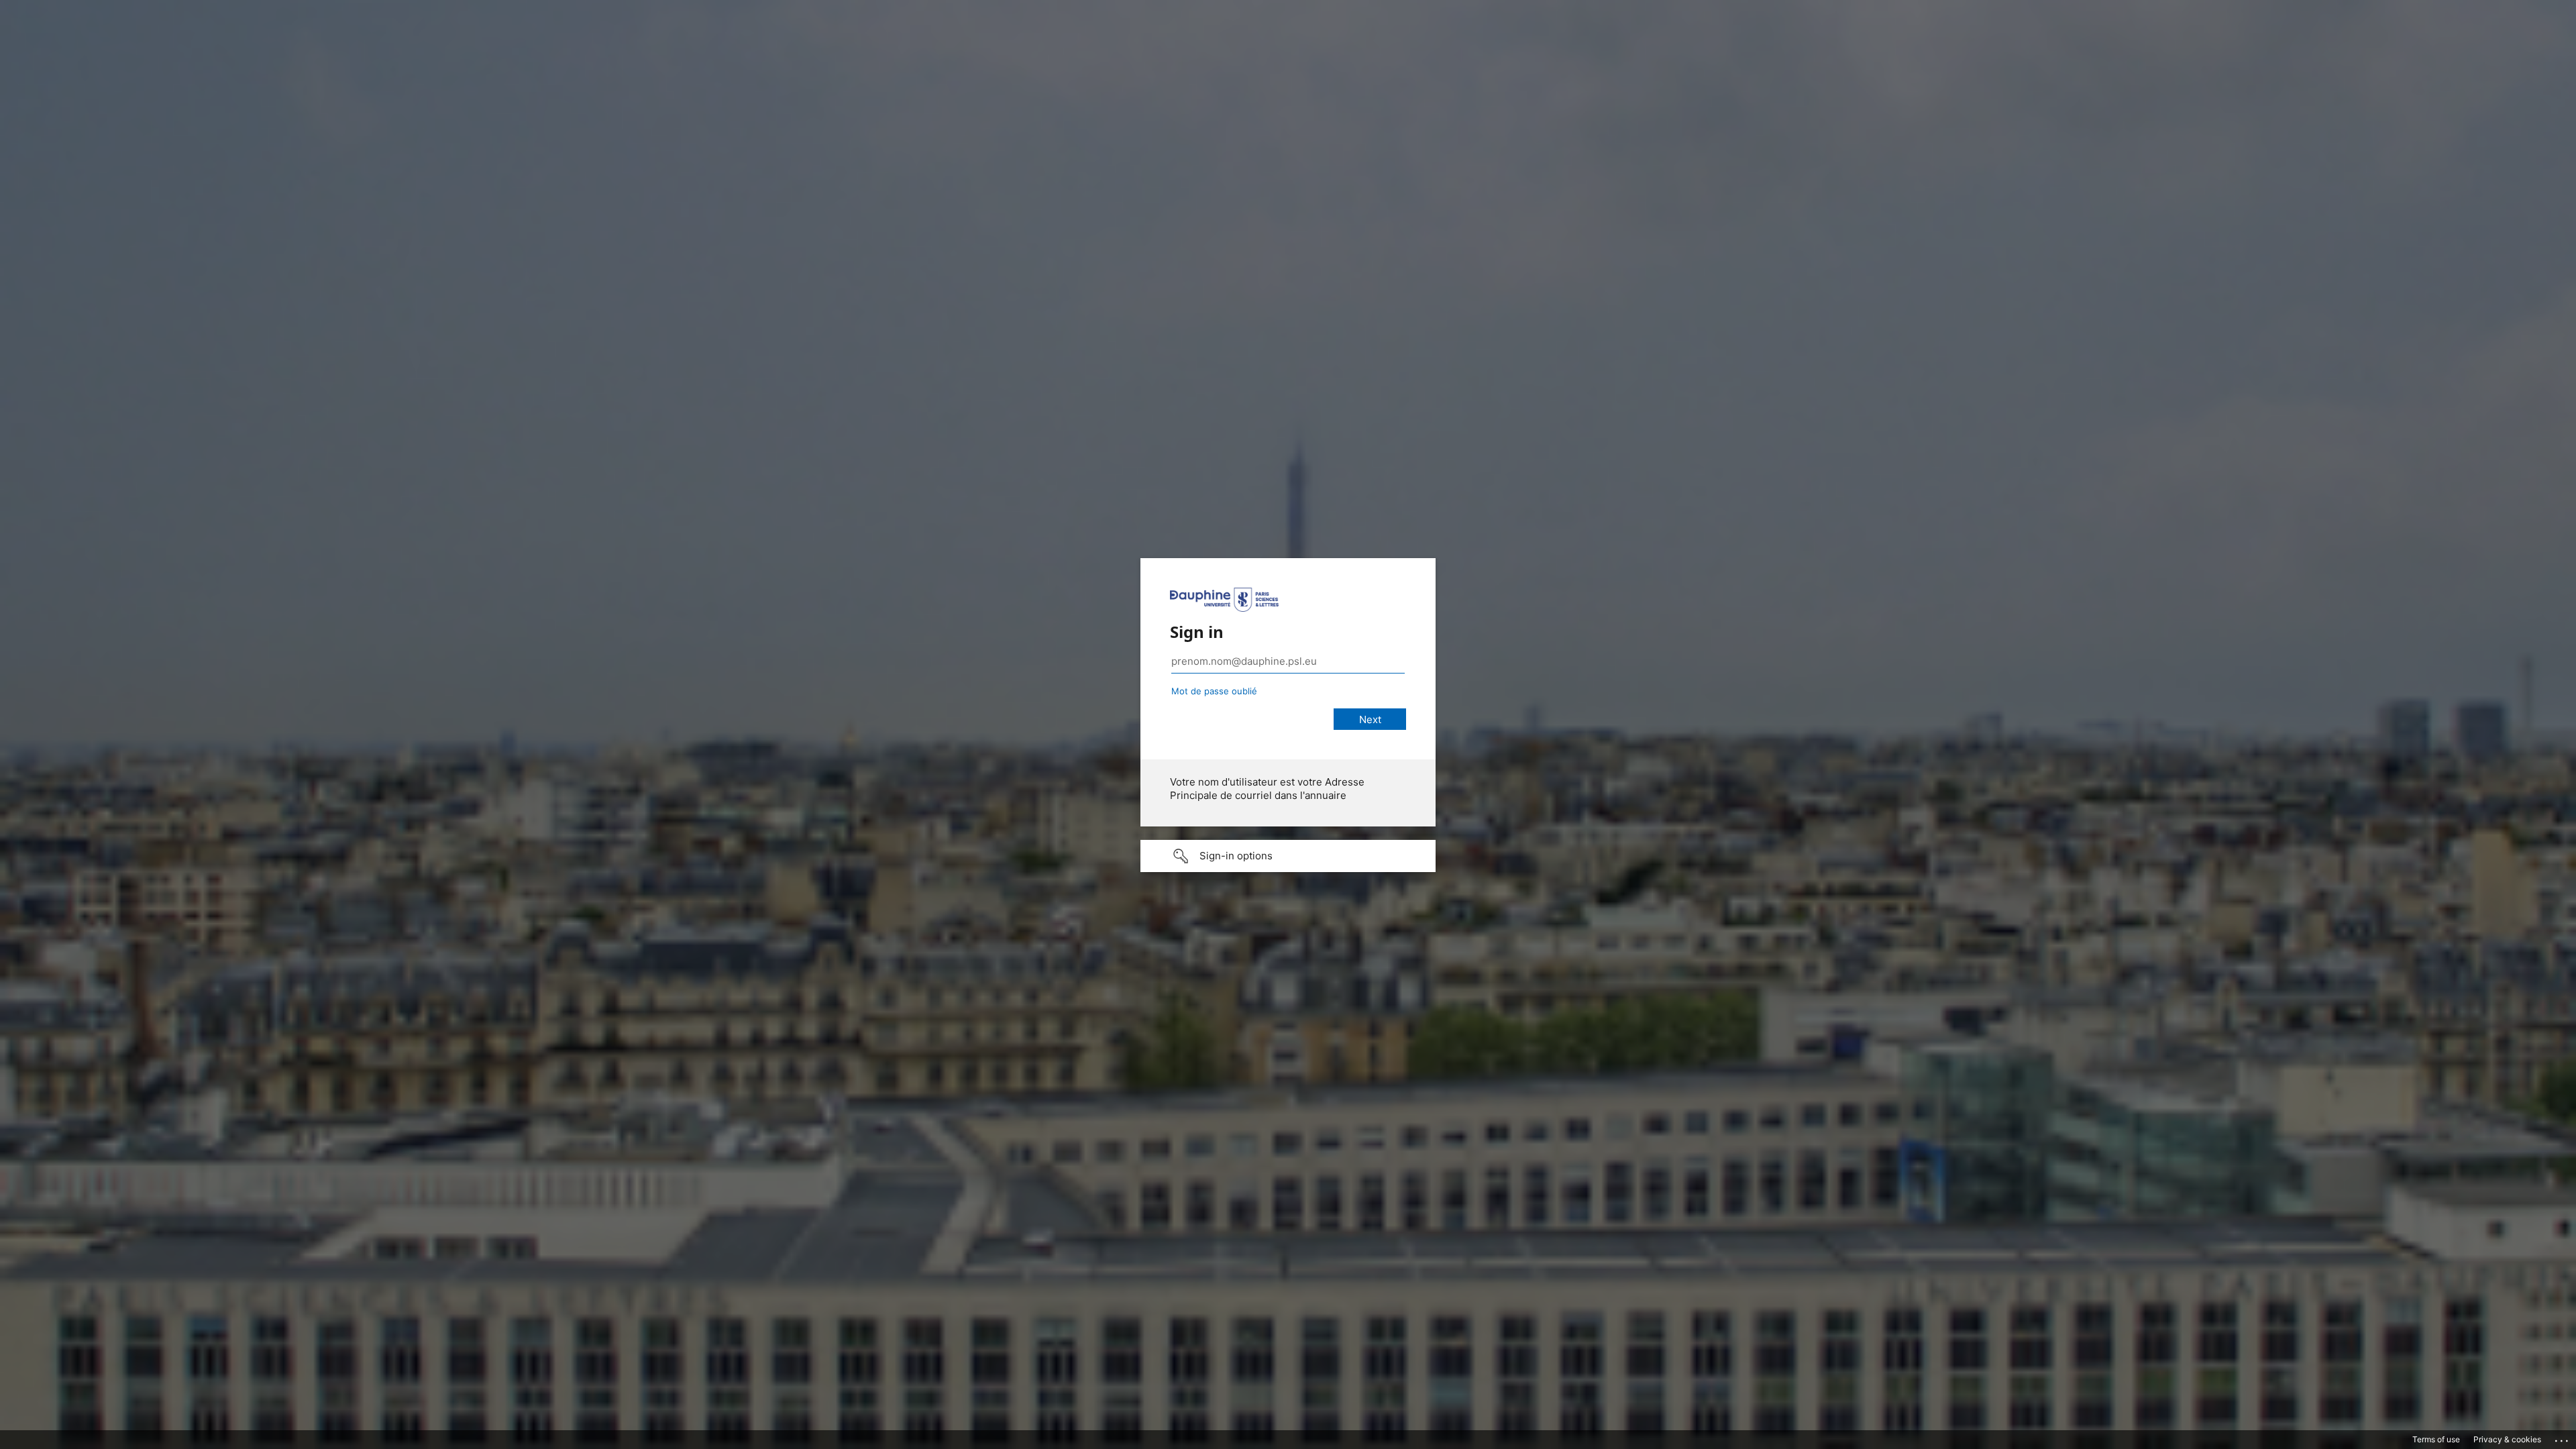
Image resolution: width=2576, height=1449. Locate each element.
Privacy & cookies (2507, 1439)
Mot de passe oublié (1214, 691)
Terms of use (2436, 1439)
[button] (1288, 856)
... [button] (2563, 1438)
